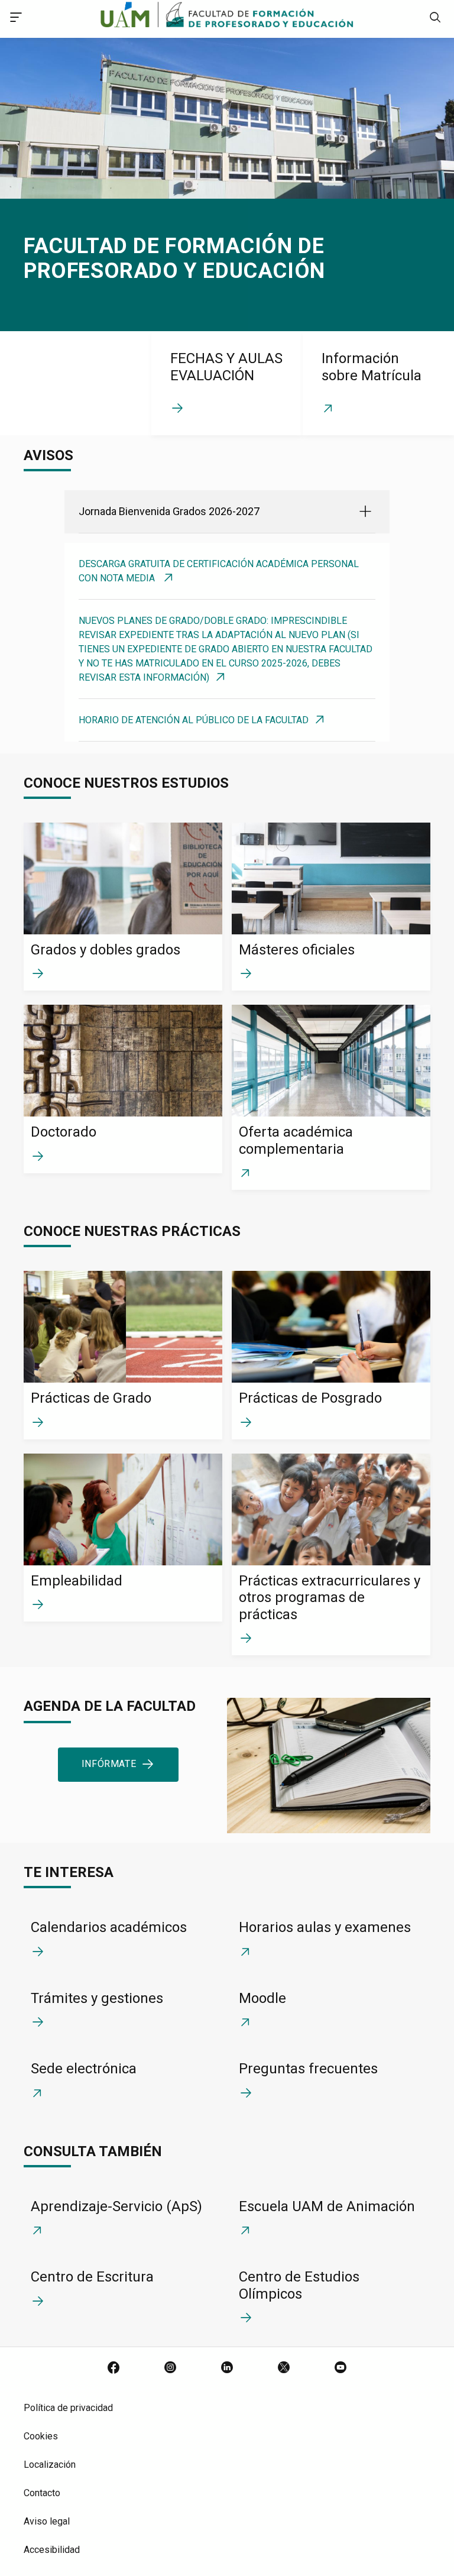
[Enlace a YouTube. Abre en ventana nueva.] (340, 2368)
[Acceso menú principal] (16, 19)
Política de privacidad (68, 2408)
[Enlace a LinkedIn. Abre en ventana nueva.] (227, 2368)
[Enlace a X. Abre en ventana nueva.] (284, 2368)
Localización (50, 2465)
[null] (435, 19)
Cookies (41, 2436)
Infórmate (109, 1764)
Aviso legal (47, 2521)
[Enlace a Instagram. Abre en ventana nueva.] (170, 2368)
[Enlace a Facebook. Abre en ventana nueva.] (113, 2368)
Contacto (42, 2493)
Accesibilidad (52, 2550)
